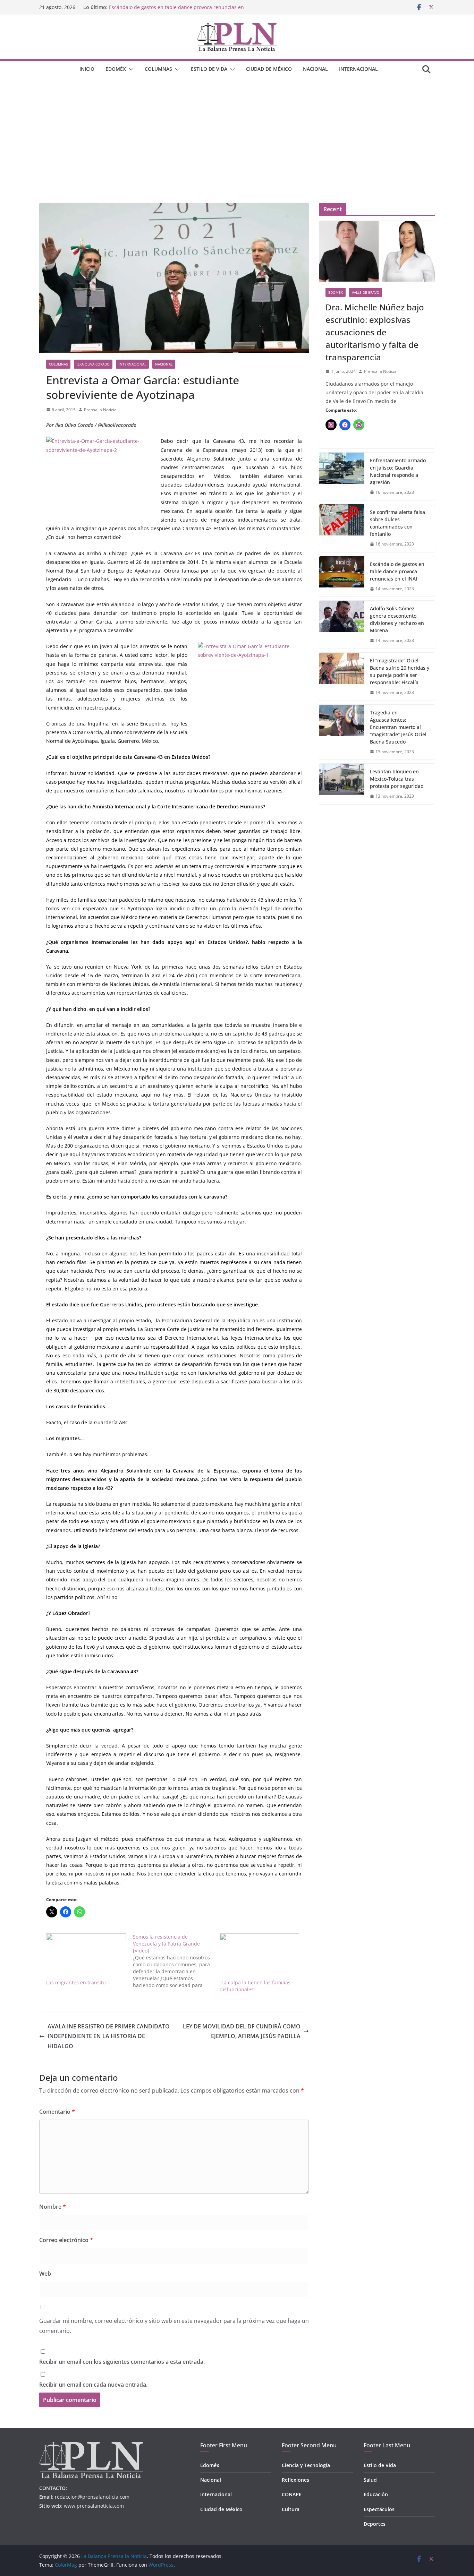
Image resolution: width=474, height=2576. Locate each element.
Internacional (358, 69)
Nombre (53, 2207)
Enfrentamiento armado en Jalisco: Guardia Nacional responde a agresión (398, 471)
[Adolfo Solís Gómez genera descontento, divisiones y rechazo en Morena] (342, 625)
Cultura (291, 2509)
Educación (376, 2494)
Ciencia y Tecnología (306, 2465)
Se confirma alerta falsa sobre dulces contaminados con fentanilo (397, 523)
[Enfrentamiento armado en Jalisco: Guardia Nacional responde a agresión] (342, 476)
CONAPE (292, 2494)
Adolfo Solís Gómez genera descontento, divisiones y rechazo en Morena (397, 619)
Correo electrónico (66, 2240)
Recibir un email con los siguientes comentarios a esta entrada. (122, 2362)
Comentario (57, 2112)
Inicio (87, 69)
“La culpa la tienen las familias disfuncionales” (255, 1986)
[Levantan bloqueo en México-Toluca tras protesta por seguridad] (342, 784)
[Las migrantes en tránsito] (86, 1956)
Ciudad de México (269, 69)
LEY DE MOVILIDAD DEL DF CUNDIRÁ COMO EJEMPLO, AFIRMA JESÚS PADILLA (242, 2031)
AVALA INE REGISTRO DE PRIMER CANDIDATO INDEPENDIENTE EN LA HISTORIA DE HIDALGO (109, 2036)
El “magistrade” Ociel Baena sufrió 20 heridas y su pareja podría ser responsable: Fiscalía (400, 671)
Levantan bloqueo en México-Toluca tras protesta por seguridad (397, 779)
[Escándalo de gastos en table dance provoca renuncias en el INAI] (342, 577)
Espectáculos (379, 2509)
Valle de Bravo (366, 292)
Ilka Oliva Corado (93, 364)
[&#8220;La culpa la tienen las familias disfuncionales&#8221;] (260, 1956)
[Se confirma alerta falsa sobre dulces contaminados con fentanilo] (342, 528)
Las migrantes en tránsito (76, 1982)
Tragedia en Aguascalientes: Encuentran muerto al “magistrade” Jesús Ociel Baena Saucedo (398, 727)
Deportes (375, 2524)
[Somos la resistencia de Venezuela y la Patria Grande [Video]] (176, 1961)
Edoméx (116, 69)
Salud (370, 2480)
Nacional (315, 69)
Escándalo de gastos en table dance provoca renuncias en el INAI (397, 571)
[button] (130, 69)
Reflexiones (295, 2480)
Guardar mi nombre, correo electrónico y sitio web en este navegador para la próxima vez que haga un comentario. (174, 2326)
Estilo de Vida (209, 69)
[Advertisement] (237, 130)
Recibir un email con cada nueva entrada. (93, 2385)
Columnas (158, 69)
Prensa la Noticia (100, 410)
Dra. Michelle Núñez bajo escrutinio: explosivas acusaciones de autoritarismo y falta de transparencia (375, 332)
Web (45, 2274)
